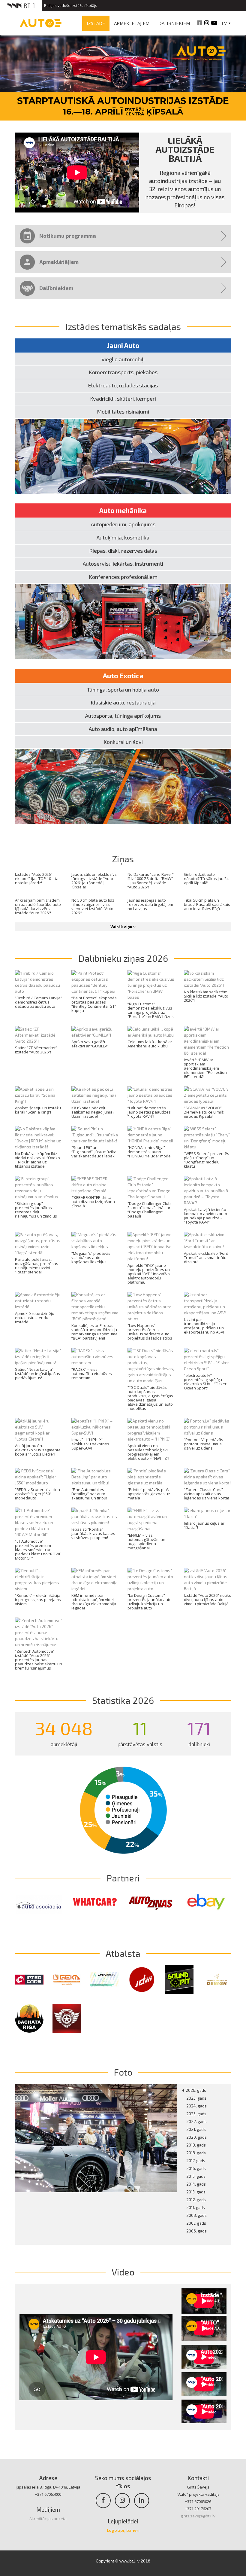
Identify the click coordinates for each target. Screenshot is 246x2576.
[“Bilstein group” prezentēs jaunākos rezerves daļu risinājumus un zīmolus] (39, 1188)
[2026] (96, 2138)
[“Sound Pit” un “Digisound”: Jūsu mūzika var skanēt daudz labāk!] (95, 1135)
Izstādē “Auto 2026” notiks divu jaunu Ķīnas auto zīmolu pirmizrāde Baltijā (207, 1600)
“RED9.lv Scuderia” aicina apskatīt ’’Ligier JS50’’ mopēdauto (37, 1494)
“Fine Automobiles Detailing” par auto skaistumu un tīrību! (89, 1494)
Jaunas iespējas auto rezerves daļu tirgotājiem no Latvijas (150, 904)
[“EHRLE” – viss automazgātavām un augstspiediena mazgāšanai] (151, 1520)
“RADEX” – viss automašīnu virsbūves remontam (92, 1374)
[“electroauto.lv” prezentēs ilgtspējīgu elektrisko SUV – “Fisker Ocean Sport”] (208, 1360)
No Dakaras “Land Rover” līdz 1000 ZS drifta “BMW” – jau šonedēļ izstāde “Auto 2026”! (151, 881)
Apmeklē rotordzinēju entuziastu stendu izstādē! (35, 1318)
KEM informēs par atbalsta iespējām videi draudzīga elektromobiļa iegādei (94, 1602)
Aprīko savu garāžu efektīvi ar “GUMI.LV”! (90, 1044)
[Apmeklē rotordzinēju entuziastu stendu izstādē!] (39, 1301)
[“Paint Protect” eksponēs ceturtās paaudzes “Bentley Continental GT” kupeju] (95, 982)
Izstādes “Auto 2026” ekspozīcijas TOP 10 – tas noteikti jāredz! (38, 879)
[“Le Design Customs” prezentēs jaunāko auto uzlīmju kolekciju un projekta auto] (151, 1580)
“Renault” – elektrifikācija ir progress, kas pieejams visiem (38, 1600)
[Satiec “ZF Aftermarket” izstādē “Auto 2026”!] (39, 1035)
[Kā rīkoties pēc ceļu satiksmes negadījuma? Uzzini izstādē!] (95, 1095)
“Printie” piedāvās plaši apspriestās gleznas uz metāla (149, 1494)
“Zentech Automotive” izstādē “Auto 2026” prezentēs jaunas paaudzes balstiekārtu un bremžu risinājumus (39, 1660)
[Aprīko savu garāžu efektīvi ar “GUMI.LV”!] (95, 1032)
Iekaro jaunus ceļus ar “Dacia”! (204, 1525)
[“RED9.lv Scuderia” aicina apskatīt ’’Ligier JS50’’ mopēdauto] (39, 1477)
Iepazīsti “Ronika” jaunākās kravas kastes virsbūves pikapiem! (93, 1533)
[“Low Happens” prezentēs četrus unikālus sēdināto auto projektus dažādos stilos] (151, 1307)
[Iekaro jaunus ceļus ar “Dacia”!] (208, 1514)
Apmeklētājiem (132, 23)
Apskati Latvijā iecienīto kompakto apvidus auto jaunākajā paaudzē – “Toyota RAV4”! (205, 1216)
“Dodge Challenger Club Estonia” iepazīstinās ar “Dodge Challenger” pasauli (149, 1210)
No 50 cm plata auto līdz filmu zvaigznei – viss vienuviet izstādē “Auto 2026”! (93, 906)
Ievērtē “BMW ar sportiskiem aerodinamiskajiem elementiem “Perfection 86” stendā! (205, 1068)
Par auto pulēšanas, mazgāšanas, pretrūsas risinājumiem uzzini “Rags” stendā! (37, 1266)
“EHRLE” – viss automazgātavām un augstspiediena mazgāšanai (146, 1542)
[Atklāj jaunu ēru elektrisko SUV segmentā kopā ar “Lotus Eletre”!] (39, 1430)
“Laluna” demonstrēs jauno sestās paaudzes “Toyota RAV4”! (149, 1112)
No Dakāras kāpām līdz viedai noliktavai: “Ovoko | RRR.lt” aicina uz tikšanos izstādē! (37, 1160)
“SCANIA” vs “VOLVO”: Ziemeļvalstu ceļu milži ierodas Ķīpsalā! (204, 1112)
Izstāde (96, 23)
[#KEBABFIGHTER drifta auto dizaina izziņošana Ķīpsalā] (95, 1185)
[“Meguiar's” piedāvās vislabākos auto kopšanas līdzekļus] (95, 1241)
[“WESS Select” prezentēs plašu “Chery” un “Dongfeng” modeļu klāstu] (208, 1138)
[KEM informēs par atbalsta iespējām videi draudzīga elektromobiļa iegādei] (95, 1580)
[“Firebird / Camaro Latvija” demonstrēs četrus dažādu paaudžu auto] (39, 982)
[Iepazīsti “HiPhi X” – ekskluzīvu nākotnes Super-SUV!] (95, 1427)
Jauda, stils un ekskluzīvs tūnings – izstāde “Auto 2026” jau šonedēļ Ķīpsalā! (94, 881)
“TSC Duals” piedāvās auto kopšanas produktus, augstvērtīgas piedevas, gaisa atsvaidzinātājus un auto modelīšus (150, 1398)
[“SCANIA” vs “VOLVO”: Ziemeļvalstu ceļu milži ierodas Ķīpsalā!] (208, 1095)
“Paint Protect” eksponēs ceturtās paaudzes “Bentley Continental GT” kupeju (94, 1004)
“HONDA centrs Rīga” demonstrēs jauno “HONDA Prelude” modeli (150, 1152)
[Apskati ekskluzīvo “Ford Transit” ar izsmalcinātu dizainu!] (208, 1241)
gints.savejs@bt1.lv (198, 2516)
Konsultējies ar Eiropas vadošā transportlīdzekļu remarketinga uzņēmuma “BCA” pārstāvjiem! (94, 1332)
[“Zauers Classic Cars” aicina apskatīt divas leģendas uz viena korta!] (208, 1477)
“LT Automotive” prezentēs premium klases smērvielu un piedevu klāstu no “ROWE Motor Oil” (38, 1550)
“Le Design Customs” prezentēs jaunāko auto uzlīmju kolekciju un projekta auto (150, 1602)
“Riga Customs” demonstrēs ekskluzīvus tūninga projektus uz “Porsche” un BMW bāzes (151, 1010)
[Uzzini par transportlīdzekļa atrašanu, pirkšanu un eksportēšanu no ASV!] (208, 1304)
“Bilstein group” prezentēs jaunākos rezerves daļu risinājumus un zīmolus (36, 1210)
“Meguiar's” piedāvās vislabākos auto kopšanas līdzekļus (91, 1257)
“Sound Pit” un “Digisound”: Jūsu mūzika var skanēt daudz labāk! (94, 1152)
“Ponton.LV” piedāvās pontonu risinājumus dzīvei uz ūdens (204, 1444)
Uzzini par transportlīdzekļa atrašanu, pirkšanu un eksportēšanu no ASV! (204, 1326)
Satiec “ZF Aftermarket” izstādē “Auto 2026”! (36, 1050)
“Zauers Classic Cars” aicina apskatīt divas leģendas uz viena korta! (206, 1494)
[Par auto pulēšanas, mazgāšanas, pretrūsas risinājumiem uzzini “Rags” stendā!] (39, 1244)
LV (224, 23)
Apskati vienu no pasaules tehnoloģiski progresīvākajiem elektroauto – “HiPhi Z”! (148, 1452)
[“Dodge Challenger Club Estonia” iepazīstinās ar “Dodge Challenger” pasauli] (151, 1188)
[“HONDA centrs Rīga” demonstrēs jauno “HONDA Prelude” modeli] (151, 1135)
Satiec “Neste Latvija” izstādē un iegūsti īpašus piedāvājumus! (37, 1374)
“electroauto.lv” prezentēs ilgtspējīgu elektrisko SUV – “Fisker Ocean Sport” (205, 1382)
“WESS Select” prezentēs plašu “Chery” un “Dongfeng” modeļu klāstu (207, 1160)
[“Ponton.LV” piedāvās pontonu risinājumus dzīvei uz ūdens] (208, 1427)
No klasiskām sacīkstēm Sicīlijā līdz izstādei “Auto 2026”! (206, 996)
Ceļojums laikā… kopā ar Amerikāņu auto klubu (150, 1044)
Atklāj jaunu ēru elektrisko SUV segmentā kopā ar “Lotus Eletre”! (38, 1450)
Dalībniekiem (174, 23)
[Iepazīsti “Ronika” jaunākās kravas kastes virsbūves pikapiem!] (95, 1517)
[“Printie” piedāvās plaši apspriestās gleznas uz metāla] (151, 1477)
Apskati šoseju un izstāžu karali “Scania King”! (38, 1110)
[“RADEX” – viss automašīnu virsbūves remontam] (95, 1357)
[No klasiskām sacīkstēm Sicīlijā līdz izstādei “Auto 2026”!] (208, 979)
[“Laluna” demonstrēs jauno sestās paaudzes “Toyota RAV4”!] (151, 1095)
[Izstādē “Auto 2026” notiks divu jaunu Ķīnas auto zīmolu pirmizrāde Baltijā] (208, 1580)
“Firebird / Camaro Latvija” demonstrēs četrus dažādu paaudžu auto (39, 1002)
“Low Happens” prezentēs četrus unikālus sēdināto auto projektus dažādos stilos (150, 1332)
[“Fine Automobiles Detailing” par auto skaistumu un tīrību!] (95, 1477)
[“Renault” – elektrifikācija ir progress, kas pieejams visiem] (39, 1580)
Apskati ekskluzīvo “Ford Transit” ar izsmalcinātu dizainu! (206, 1257)
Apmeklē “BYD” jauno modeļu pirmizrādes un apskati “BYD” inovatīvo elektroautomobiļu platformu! (149, 1274)
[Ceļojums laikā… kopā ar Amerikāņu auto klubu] (151, 1032)
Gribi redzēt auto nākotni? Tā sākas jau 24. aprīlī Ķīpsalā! (207, 879)
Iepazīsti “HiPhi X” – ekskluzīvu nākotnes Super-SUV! (90, 1444)
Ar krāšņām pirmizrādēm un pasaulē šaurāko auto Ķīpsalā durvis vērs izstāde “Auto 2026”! (38, 906)
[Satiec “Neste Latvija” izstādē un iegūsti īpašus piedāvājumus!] (39, 1357)
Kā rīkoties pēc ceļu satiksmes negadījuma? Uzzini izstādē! (93, 1112)
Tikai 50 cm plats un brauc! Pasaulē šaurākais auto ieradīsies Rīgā (207, 904)
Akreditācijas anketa (48, 2519)
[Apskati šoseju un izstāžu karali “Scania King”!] (39, 1095)
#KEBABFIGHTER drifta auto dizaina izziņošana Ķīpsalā (93, 1202)
